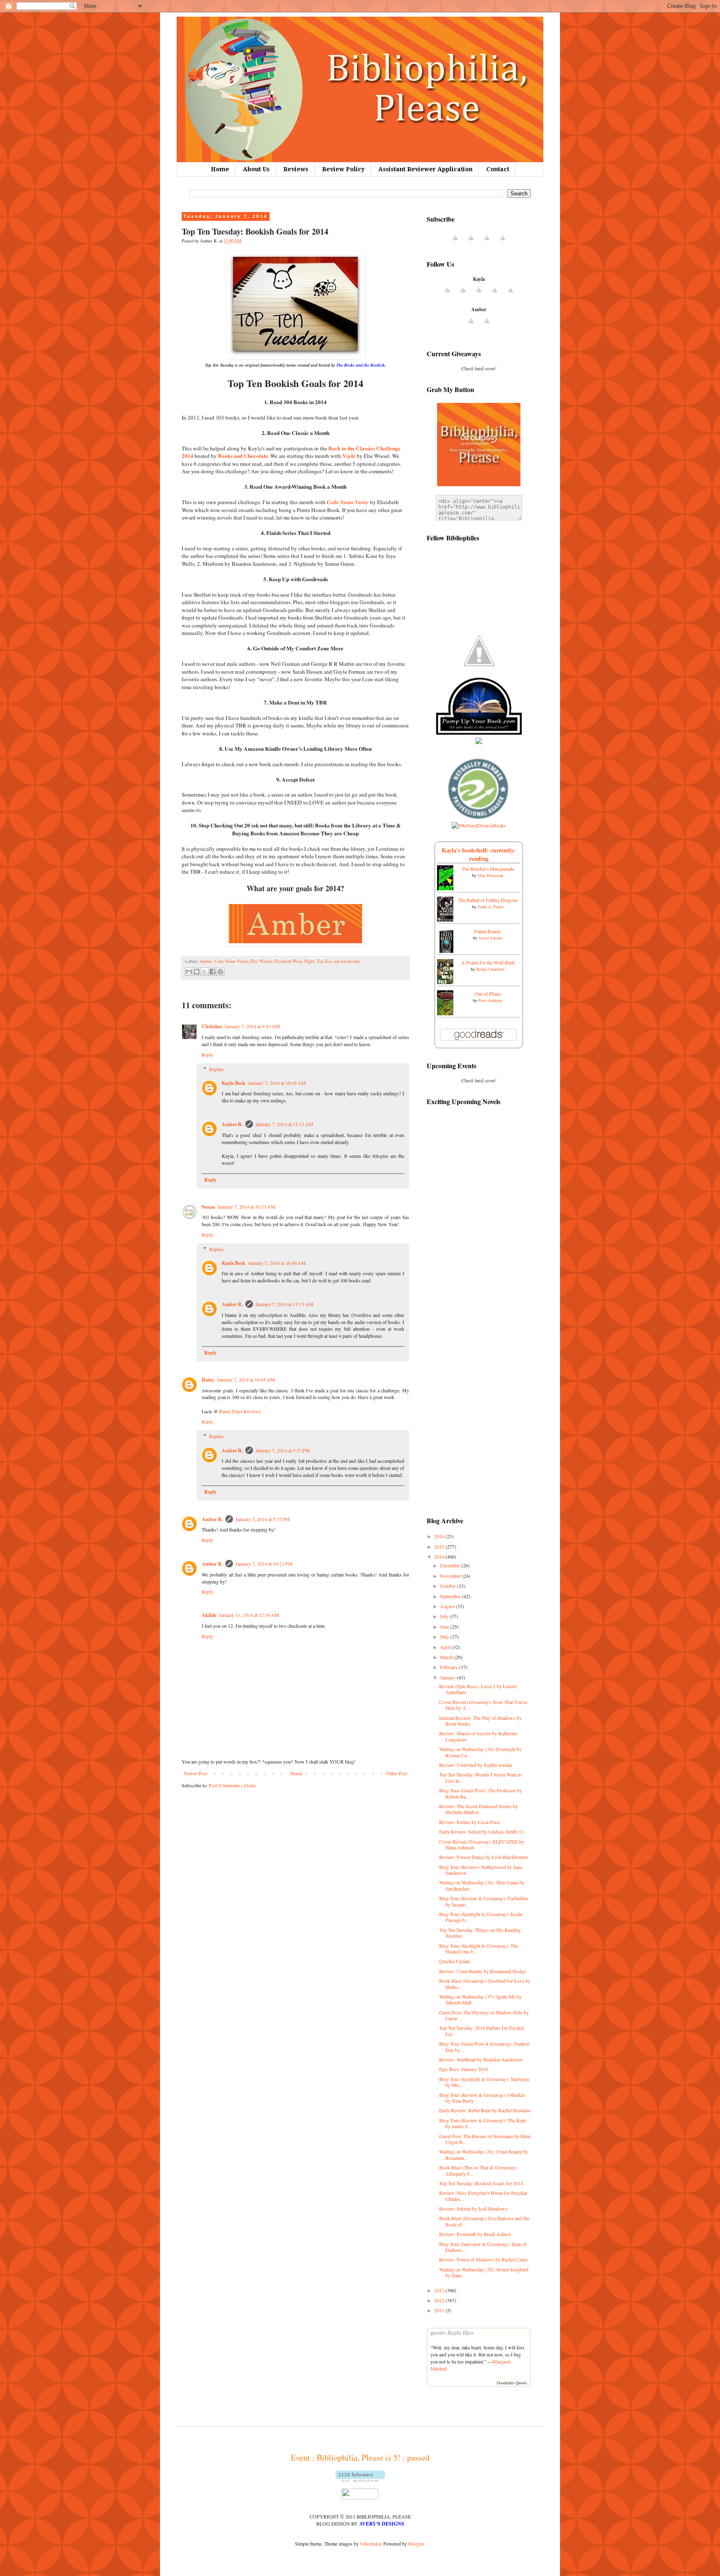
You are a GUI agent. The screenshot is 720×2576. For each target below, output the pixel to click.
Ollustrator (370, 2544)
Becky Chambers (490, 969)
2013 (440, 2290)
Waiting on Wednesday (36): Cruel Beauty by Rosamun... (484, 2154)
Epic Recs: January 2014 (464, 2069)
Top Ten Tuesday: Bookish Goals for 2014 (481, 2183)
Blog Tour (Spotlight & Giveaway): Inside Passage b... (481, 1917)
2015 (440, 1547)
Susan (208, 1207)
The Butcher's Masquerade (488, 869)
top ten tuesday (347, 961)
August (448, 1606)
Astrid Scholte (490, 938)
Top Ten (324, 961)
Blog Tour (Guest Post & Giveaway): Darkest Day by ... (484, 2046)
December (451, 1565)
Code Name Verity (231, 961)
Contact (498, 169)
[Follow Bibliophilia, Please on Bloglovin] (360, 2480)
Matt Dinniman (490, 875)
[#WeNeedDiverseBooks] (479, 825)
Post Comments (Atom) (232, 1785)
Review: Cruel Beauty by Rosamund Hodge (482, 1971)
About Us (256, 169)
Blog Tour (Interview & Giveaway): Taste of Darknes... (483, 2247)
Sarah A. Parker (491, 907)
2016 (440, 1536)
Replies (216, 1069)
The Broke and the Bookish (361, 365)
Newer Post (195, 1773)
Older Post (396, 1773)
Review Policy (343, 169)
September (451, 1596)
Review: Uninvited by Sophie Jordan (476, 1765)
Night (309, 961)
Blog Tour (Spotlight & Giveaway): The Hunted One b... (479, 1949)
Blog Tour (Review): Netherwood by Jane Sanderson (481, 1870)
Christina (212, 1026)
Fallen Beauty (488, 931)
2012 (440, 2300)
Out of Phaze (488, 994)
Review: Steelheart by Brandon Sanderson (481, 2059)
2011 (440, 2310)
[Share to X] (205, 972)
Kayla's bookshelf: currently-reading (479, 854)
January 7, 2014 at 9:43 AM (252, 1026)
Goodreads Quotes (512, 2383)
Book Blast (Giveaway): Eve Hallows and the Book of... (484, 2221)
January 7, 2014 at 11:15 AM (284, 1304)
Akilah (209, 1615)
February (450, 1667)
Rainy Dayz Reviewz (240, 1411)
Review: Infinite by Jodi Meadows (473, 2209)
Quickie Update (455, 1961)
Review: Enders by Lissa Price (469, 1822)
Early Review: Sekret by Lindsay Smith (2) (482, 1831)
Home (220, 169)
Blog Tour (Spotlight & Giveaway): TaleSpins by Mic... (484, 2082)
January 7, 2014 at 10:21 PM (264, 1564)
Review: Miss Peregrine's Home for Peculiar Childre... (483, 2196)
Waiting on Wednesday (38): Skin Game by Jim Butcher (482, 1885)
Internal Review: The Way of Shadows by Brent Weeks (480, 1721)
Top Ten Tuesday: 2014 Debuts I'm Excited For (481, 2031)
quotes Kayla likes (452, 2333)
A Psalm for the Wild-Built (488, 962)
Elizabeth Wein (288, 961)
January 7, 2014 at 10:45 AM (277, 1083)
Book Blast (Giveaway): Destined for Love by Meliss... (485, 1984)
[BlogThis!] (197, 972)
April (446, 1647)
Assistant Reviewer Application (425, 169)
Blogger (416, 2544)
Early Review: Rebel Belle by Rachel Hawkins (485, 2110)
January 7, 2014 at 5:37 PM (283, 1450)
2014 (440, 1557)
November (451, 1576)
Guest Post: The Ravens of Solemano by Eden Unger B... (485, 2139)
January (448, 1677)
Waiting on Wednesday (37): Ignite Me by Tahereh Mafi (480, 1999)
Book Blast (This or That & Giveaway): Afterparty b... (478, 2170)
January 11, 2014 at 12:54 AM (249, 1615)
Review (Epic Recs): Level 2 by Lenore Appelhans (478, 1689)
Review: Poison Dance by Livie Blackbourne (484, 1857)
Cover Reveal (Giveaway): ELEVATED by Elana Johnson (482, 1844)
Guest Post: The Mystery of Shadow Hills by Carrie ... (484, 2015)
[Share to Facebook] (212, 972)
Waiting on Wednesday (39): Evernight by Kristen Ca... (480, 1752)
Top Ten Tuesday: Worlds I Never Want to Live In (480, 1777)
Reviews (296, 169)
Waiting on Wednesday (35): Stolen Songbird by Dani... (484, 2272)
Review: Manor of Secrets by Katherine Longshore (478, 1736)
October (449, 1586)
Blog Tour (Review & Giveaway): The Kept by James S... (482, 2123)
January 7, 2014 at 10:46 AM (277, 1263)
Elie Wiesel (261, 961)
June (445, 1627)
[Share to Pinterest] (220, 972)
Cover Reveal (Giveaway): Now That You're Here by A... (483, 1705)
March (447, 1657)
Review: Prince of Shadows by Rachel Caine (483, 2259)
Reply (207, 1054)
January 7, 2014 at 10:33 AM (246, 1207)
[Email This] (189, 972)
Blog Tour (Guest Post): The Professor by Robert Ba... (481, 1793)
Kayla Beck (234, 1083)
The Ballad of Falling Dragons (488, 900)
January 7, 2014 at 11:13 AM (284, 1124)
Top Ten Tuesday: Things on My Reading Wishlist (480, 1933)
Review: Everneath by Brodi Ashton (475, 2234)
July (445, 1616)
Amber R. (232, 1124)
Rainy (208, 1380)
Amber (206, 961)
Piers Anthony (490, 1000)
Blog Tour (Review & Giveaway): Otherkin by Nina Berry (482, 2098)
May (445, 1637)
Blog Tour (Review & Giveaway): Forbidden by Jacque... (484, 1901)
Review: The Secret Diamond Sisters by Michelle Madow (479, 1809)
